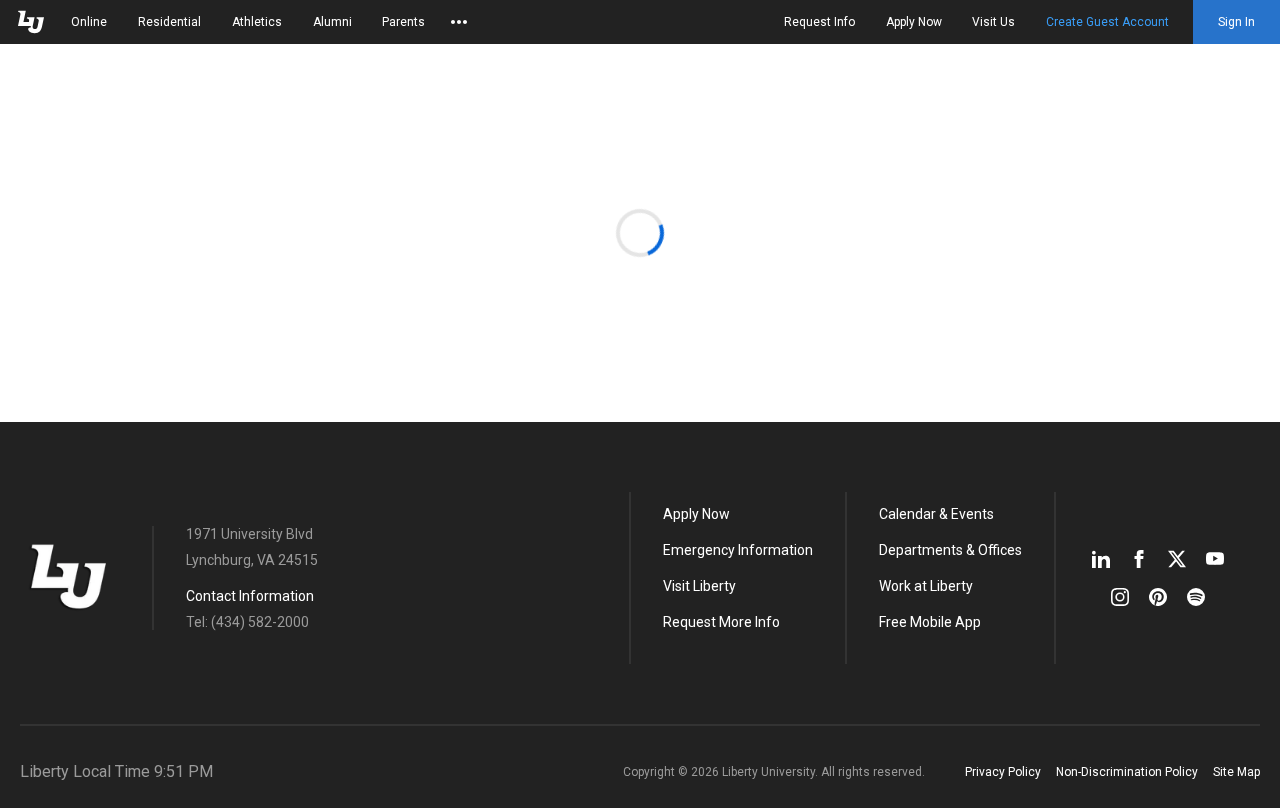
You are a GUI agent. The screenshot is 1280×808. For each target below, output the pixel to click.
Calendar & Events (936, 514)
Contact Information (250, 596)
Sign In (1236, 22)
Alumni (332, 22)
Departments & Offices (950, 550)
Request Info (819, 22)
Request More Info (721, 622)
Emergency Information (738, 550)
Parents (403, 22)
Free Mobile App (930, 622)
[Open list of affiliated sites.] (459, 22)
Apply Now (914, 22)
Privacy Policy (1003, 772)
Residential (169, 22)
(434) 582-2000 (260, 622)
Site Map (1236, 772)
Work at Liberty (926, 586)
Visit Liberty (699, 586)
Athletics (257, 22)
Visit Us (993, 22)
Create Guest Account (1107, 22)
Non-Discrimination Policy (1127, 772)
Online (89, 22)
